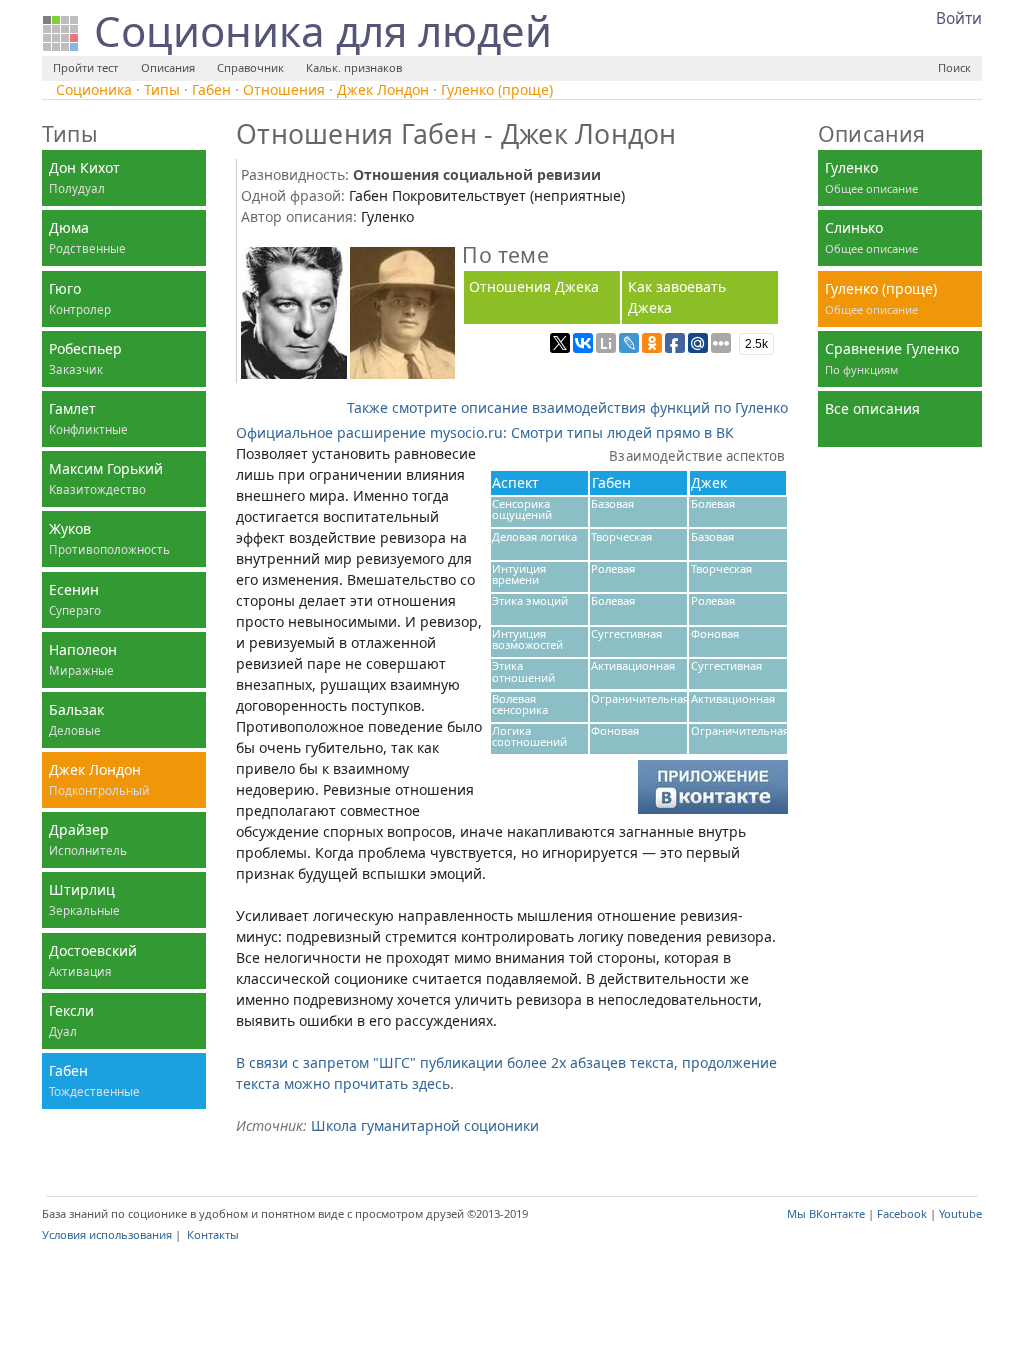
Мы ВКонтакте (826, 1213)
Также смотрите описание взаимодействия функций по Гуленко (567, 407)
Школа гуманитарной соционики (425, 1125)
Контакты (213, 1234)
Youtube (960, 1213)
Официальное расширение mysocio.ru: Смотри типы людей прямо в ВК (485, 432)
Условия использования (107, 1234)
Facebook (902, 1213)
